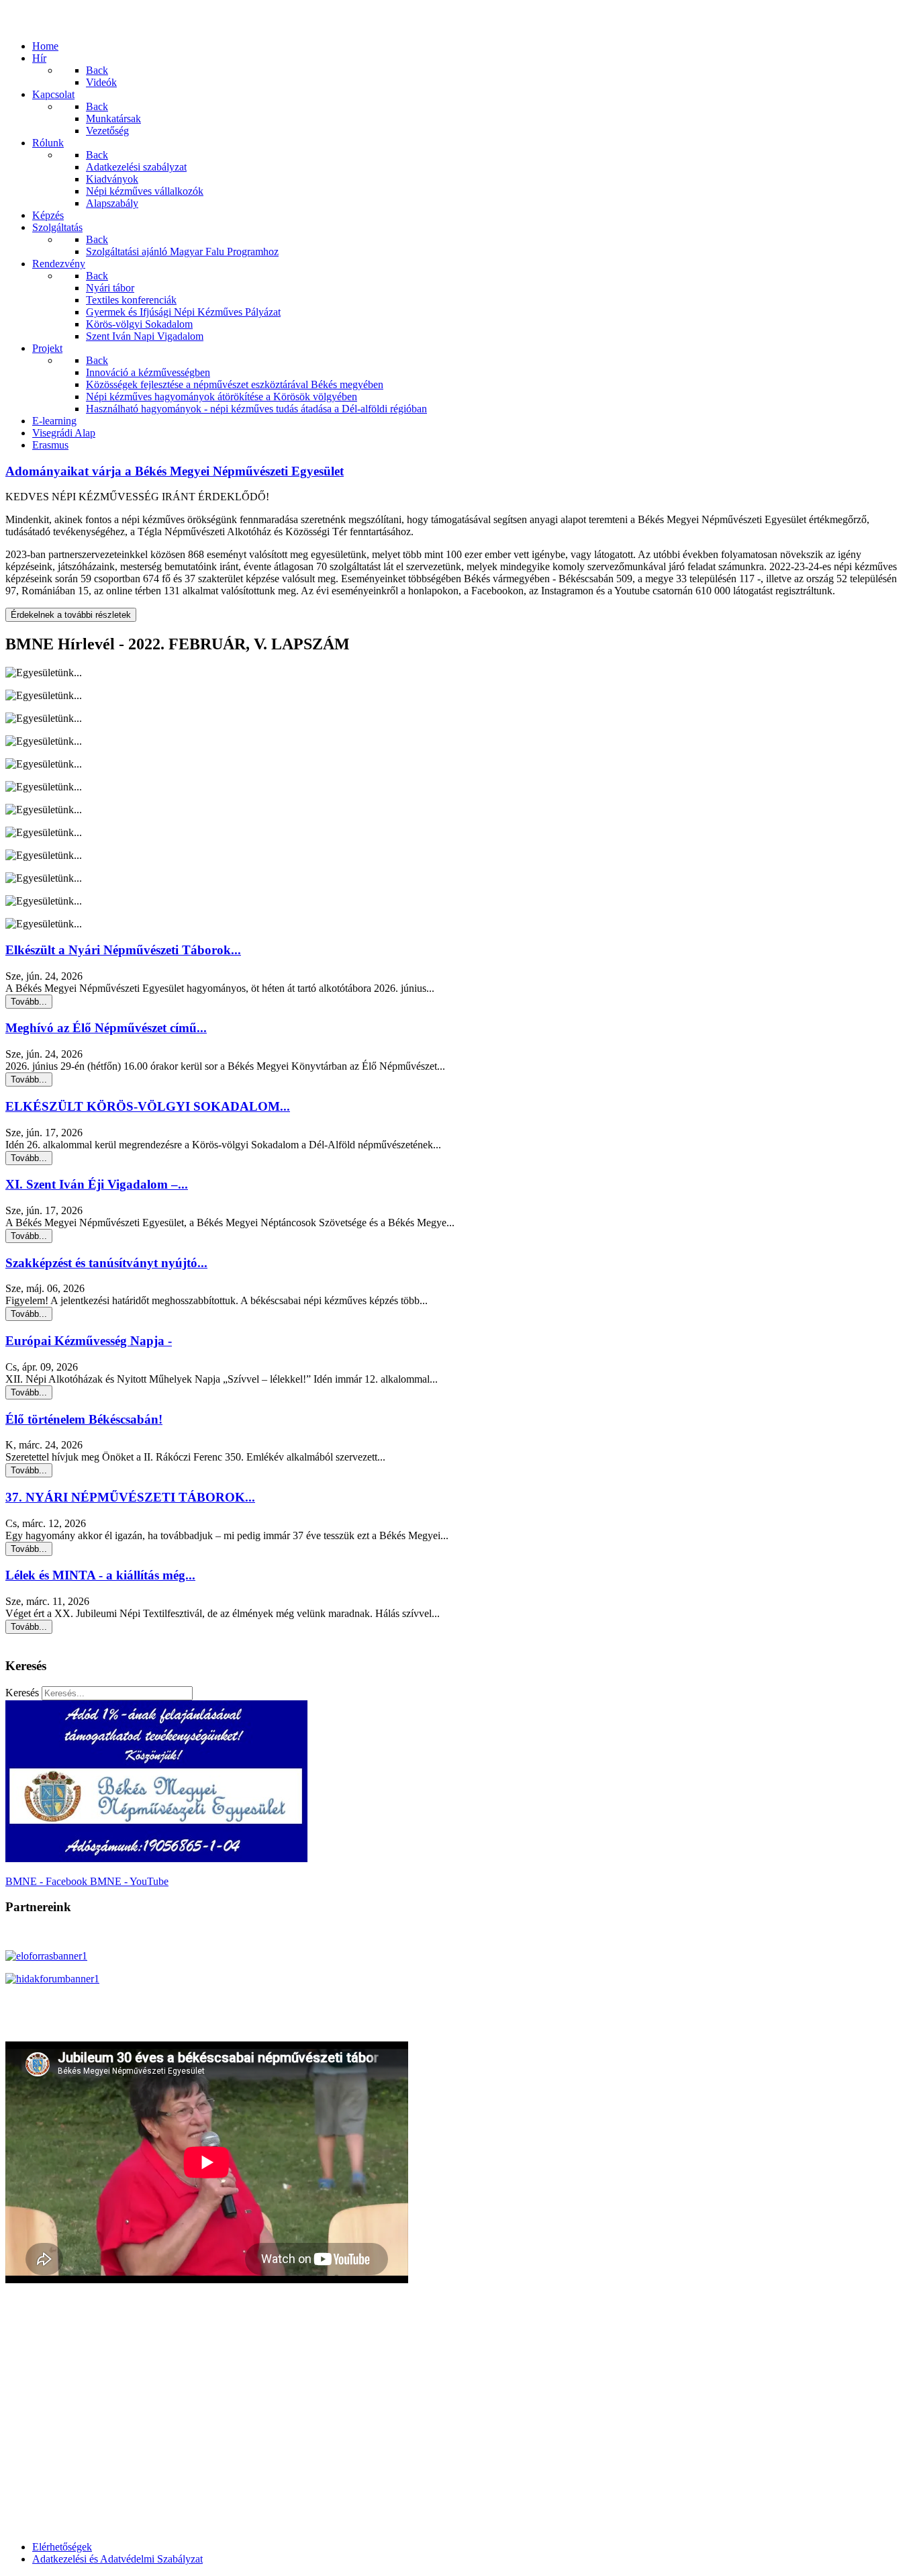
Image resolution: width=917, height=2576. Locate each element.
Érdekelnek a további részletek (71, 615)
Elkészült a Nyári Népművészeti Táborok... (123, 950)
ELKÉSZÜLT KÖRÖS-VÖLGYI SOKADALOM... (148, 1106)
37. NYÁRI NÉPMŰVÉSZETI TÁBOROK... (130, 1497)
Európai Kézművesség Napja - (89, 1341)
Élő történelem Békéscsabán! (84, 1419)
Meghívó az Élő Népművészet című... (106, 1028)
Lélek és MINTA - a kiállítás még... (100, 1575)
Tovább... (29, 1002)
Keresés (22, 1693)
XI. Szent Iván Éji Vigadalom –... (97, 1184)
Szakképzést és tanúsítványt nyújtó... (106, 1263)
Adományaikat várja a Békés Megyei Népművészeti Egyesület (175, 471)
